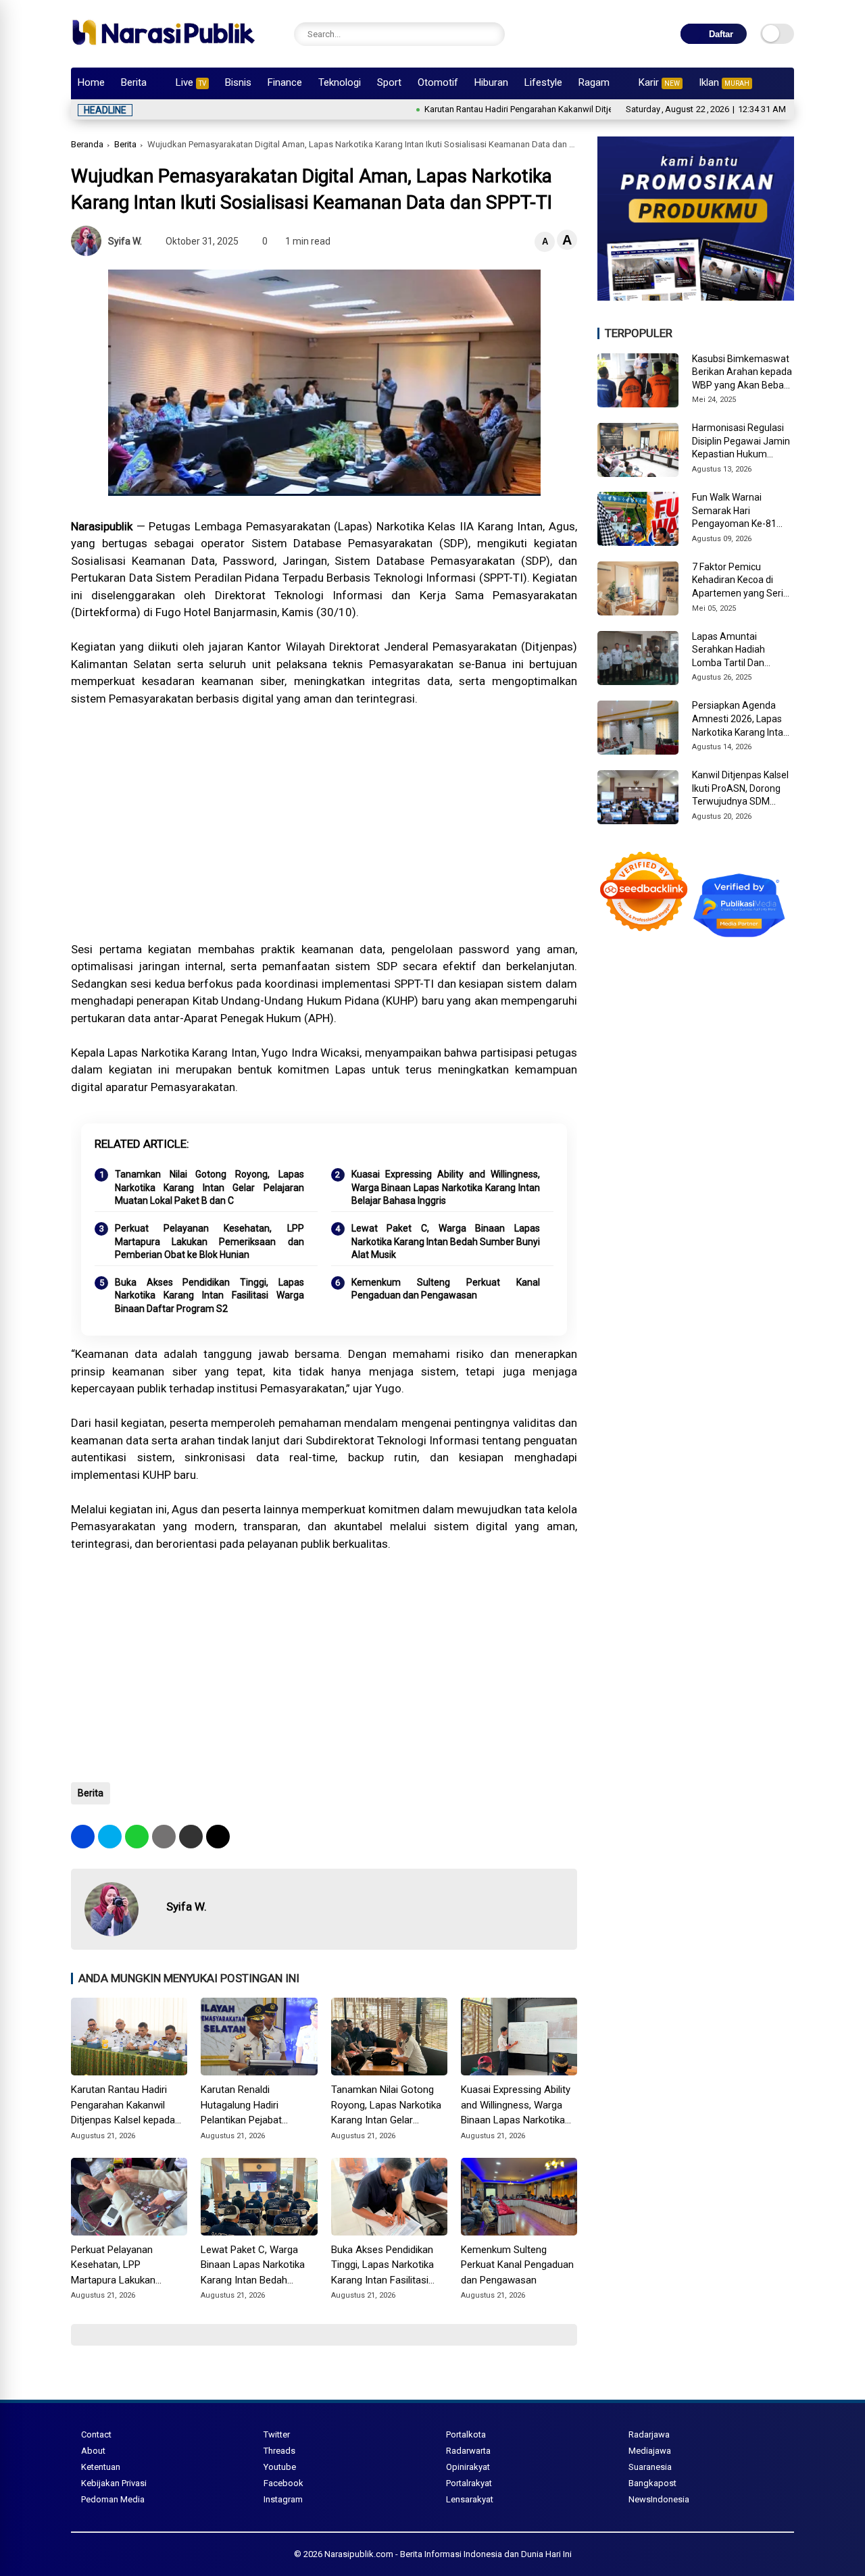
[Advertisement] (324, 833)
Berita (134, 82)
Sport (389, 82)
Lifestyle (543, 82)
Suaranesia (650, 2467)
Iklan (724, 82)
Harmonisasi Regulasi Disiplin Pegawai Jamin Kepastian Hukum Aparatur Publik (741, 442)
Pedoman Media (113, 2499)
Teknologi (340, 82)
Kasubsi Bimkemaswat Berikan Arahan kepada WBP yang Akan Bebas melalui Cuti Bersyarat (742, 373)
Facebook (283, 2483)
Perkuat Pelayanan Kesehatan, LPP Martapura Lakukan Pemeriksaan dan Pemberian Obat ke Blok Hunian (209, 1241)
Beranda (87, 144)
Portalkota (466, 2434)
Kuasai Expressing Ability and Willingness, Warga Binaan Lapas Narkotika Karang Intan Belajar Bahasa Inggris (446, 1187)
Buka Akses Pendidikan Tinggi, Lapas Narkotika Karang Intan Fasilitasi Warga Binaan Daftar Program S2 (209, 1295)
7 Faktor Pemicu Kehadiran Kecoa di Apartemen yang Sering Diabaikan (743, 581)
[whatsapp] (137, 1837)
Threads (279, 2451)
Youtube (280, 2467)
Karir (659, 82)
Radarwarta (468, 2451)
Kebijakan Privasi (114, 2483)
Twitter (277, 2434)
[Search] (491, 34)
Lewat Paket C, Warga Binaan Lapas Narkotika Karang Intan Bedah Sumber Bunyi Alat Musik (446, 1241)
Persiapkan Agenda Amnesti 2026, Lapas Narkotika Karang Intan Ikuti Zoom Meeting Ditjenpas (740, 719)
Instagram (283, 2499)
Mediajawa (650, 2451)
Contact (96, 2434)
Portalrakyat (469, 2483)
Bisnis (238, 82)
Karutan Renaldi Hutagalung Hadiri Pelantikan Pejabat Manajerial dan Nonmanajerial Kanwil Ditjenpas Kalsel (248, 2106)
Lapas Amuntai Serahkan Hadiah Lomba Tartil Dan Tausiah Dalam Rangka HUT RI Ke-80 (741, 651)
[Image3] (696, 297)
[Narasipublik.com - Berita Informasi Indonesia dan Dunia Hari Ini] (163, 50)
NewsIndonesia (659, 2499)
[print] (164, 1837)
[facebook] (83, 1837)
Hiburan (491, 82)
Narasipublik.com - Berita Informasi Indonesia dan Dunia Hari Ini (448, 2554)
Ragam (594, 82)
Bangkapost (652, 2483)
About (93, 2451)
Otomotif (438, 82)
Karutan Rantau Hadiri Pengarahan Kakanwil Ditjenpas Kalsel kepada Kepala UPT (518, 109)
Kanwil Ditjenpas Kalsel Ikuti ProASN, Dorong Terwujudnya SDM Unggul (740, 789)
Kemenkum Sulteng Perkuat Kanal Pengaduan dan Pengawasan (446, 1289)
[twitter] (110, 1837)
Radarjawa (649, 2434)
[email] (191, 1837)
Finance (285, 82)
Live (191, 82)
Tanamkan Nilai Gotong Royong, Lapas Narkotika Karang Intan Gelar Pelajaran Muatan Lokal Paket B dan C (209, 1187)
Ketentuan (101, 2467)
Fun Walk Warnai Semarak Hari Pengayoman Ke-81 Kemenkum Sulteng (734, 511)
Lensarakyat (470, 2499)
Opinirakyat (468, 2467)
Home (91, 82)
